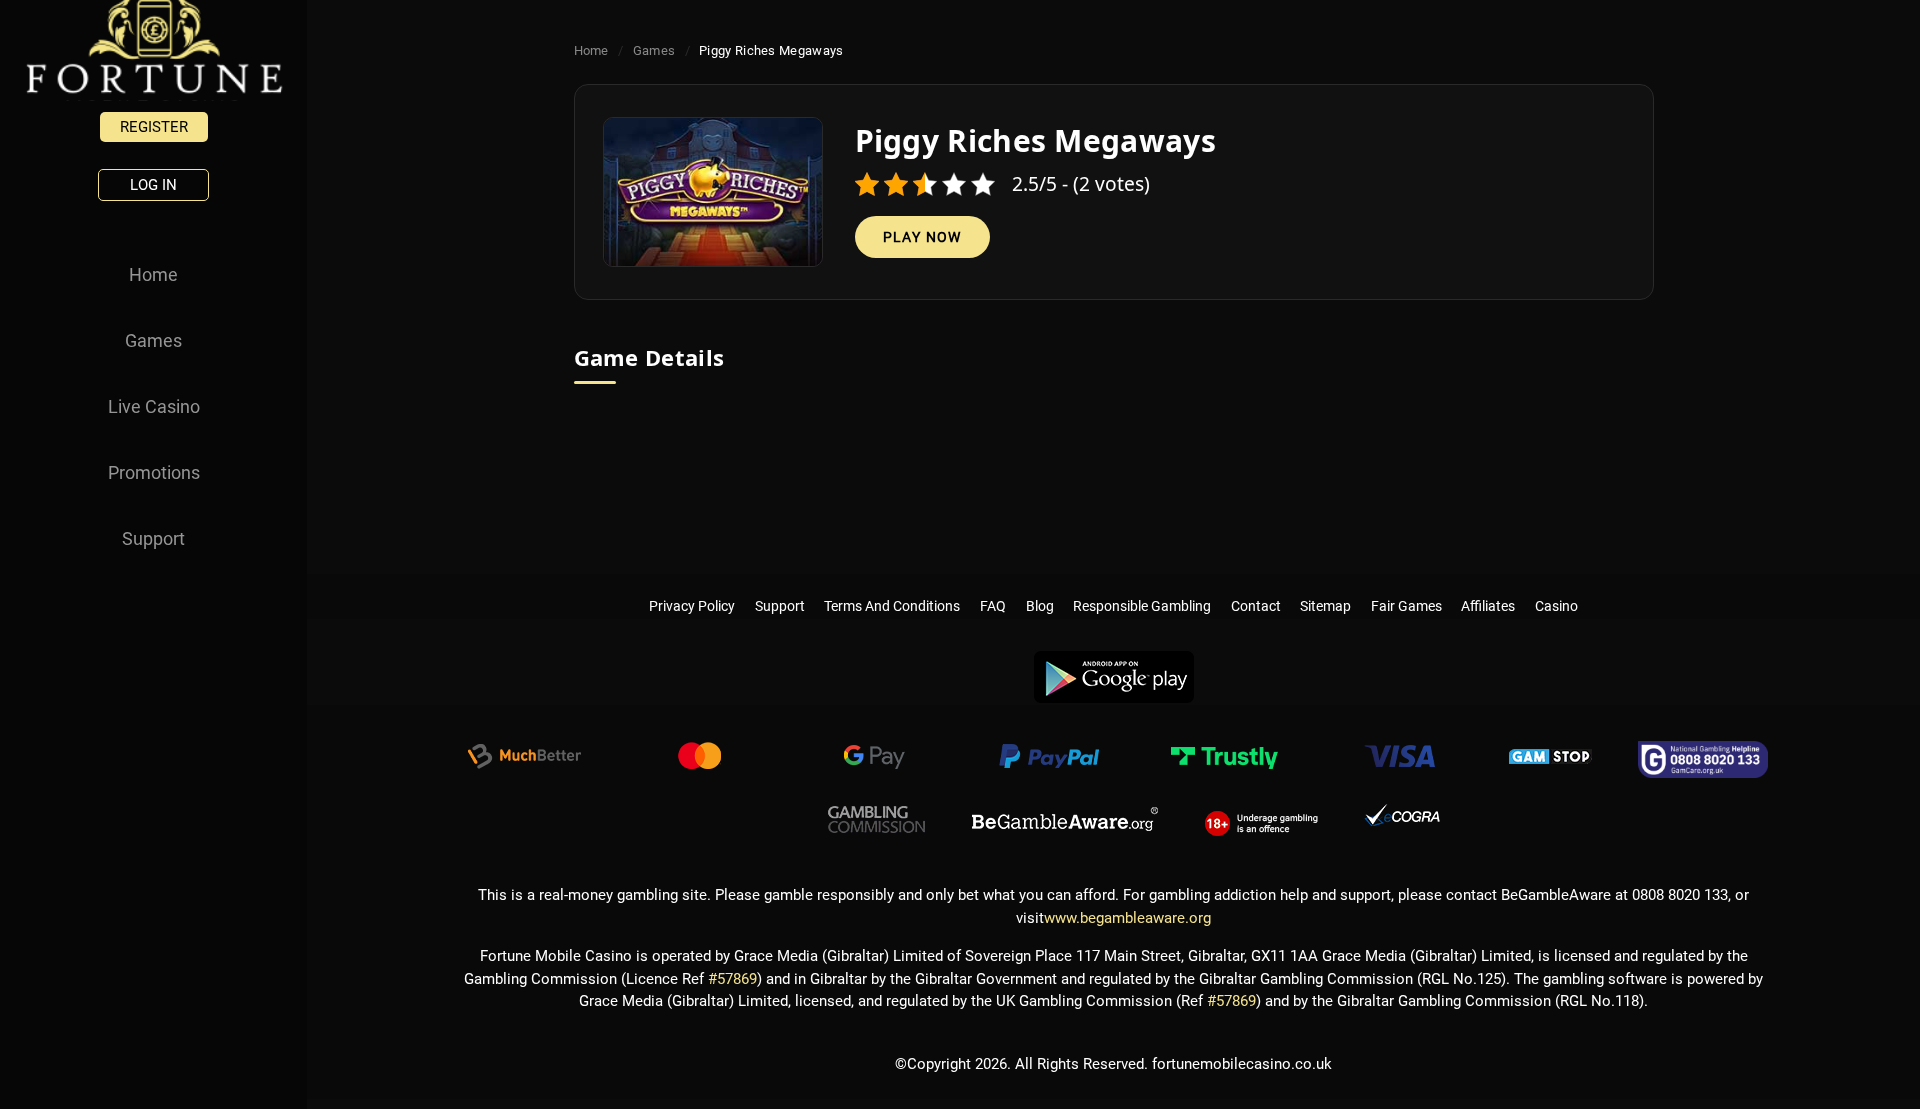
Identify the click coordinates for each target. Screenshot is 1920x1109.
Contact (1256, 586)
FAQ (993, 586)
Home (153, 274)
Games (153, 340)
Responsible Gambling (1142, 586)
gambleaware (1065, 820)
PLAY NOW (922, 237)
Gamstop (1551, 759)
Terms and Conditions (893, 586)
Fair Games (1406, 586)
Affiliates (1489, 586)
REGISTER (154, 127)
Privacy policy (692, 586)
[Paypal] (1049, 759)
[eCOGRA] (1402, 820)
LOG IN (153, 185)
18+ (1261, 820)
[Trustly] (1224, 759)
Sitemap (1325, 586)
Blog (1040, 586)
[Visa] (1399, 759)
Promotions (154, 472)
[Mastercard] (699, 759)
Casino (1556, 586)
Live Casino (154, 406)
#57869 (732, 979)
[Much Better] (524, 759)
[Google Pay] (874, 759)
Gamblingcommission (877, 820)
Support (153, 538)
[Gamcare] (1703, 759)
